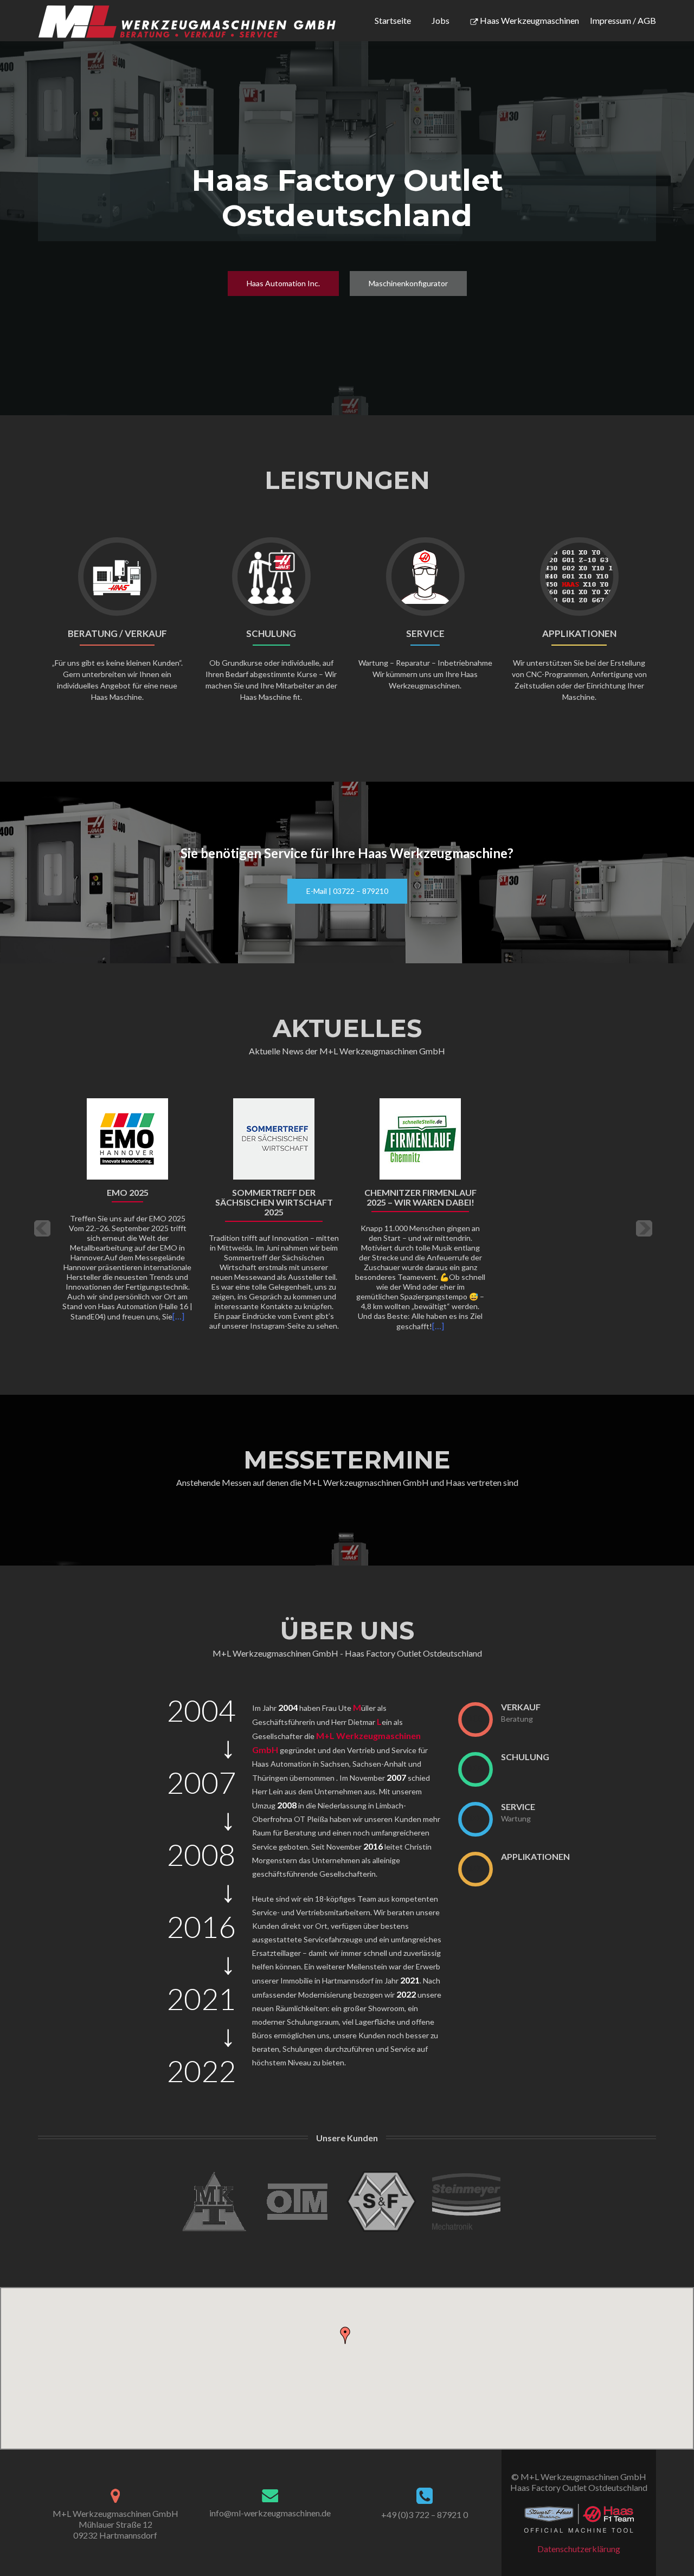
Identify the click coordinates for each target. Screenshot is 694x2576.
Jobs (441, 20)
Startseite (393, 20)
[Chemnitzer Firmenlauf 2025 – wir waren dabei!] (420, 1138)
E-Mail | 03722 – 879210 (347, 891)
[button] (42, 1229)
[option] (347, 1221)
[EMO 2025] (127, 1138)
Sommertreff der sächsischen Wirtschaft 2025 (274, 1202)
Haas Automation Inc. (283, 283)
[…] (178, 1316)
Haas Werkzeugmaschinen (529, 20)
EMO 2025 (128, 1193)
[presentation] (475, 1719)
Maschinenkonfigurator (408, 283)
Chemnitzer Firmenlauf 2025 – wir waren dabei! (420, 1197)
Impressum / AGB (623, 20)
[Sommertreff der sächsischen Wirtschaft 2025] (274, 1138)
